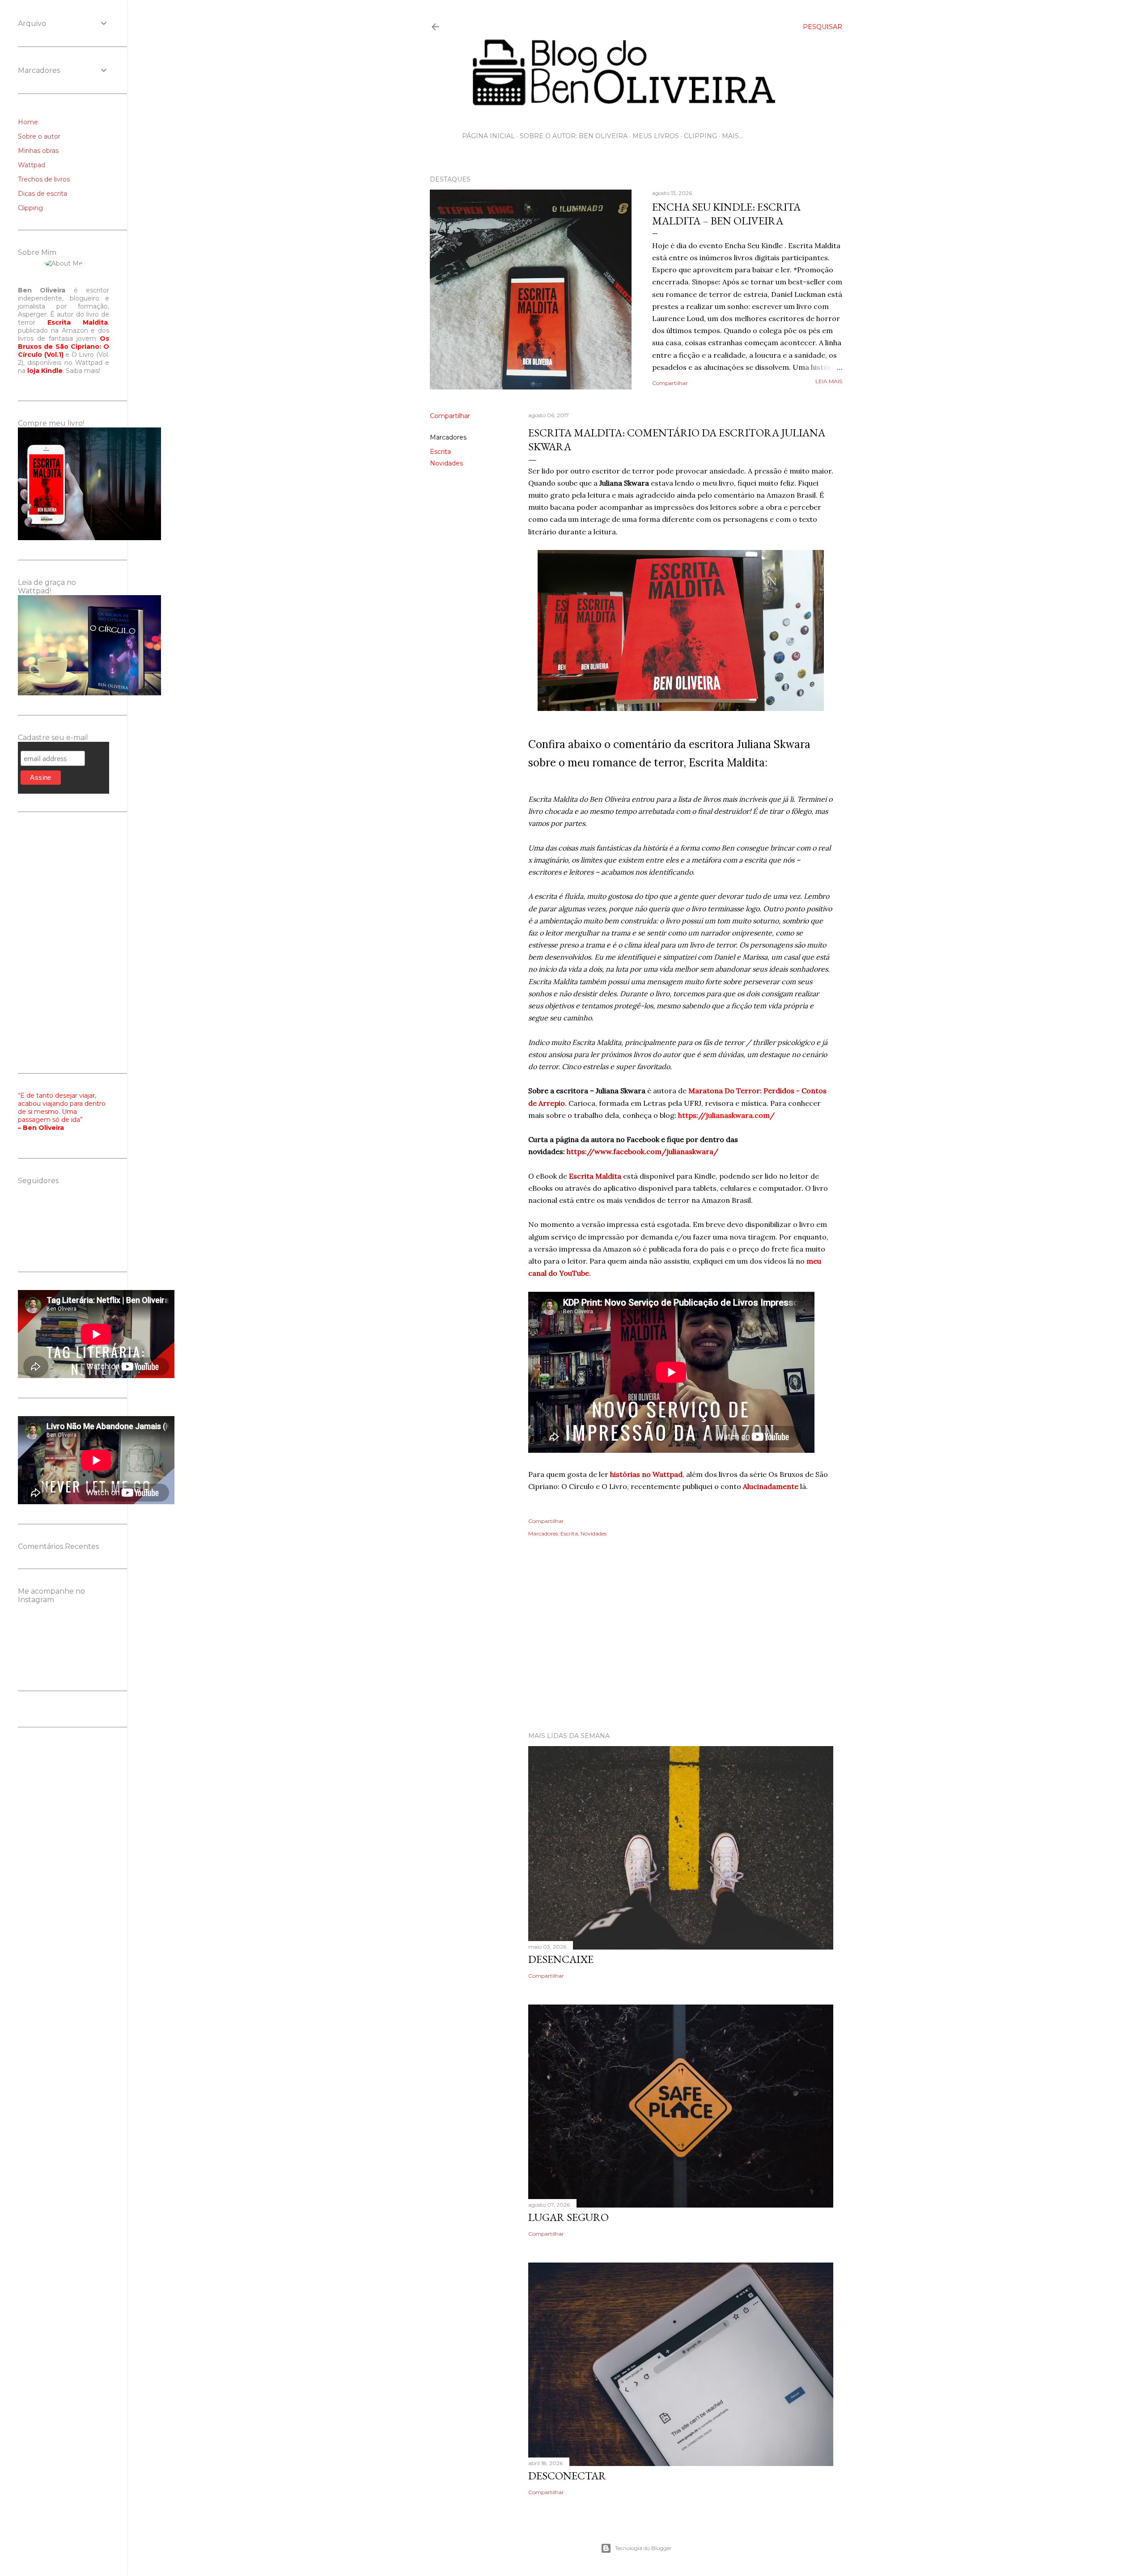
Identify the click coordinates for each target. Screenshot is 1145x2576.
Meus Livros (656, 136)
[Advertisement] (636, 1647)
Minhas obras (38, 151)
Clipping (700, 136)
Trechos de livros (44, 179)
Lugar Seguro (568, 2217)
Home (28, 122)
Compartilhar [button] (670, 383)
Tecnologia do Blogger (643, 2548)
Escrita (440, 452)
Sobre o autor (39, 136)
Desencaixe (561, 1959)
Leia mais (829, 381)
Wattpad (32, 165)
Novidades (446, 463)
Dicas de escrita (42, 194)
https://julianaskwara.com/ (726, 1115)
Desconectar (567, 2476)
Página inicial (488, 136)
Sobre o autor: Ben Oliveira (574, 136)
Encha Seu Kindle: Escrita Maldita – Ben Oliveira (726, 214)
